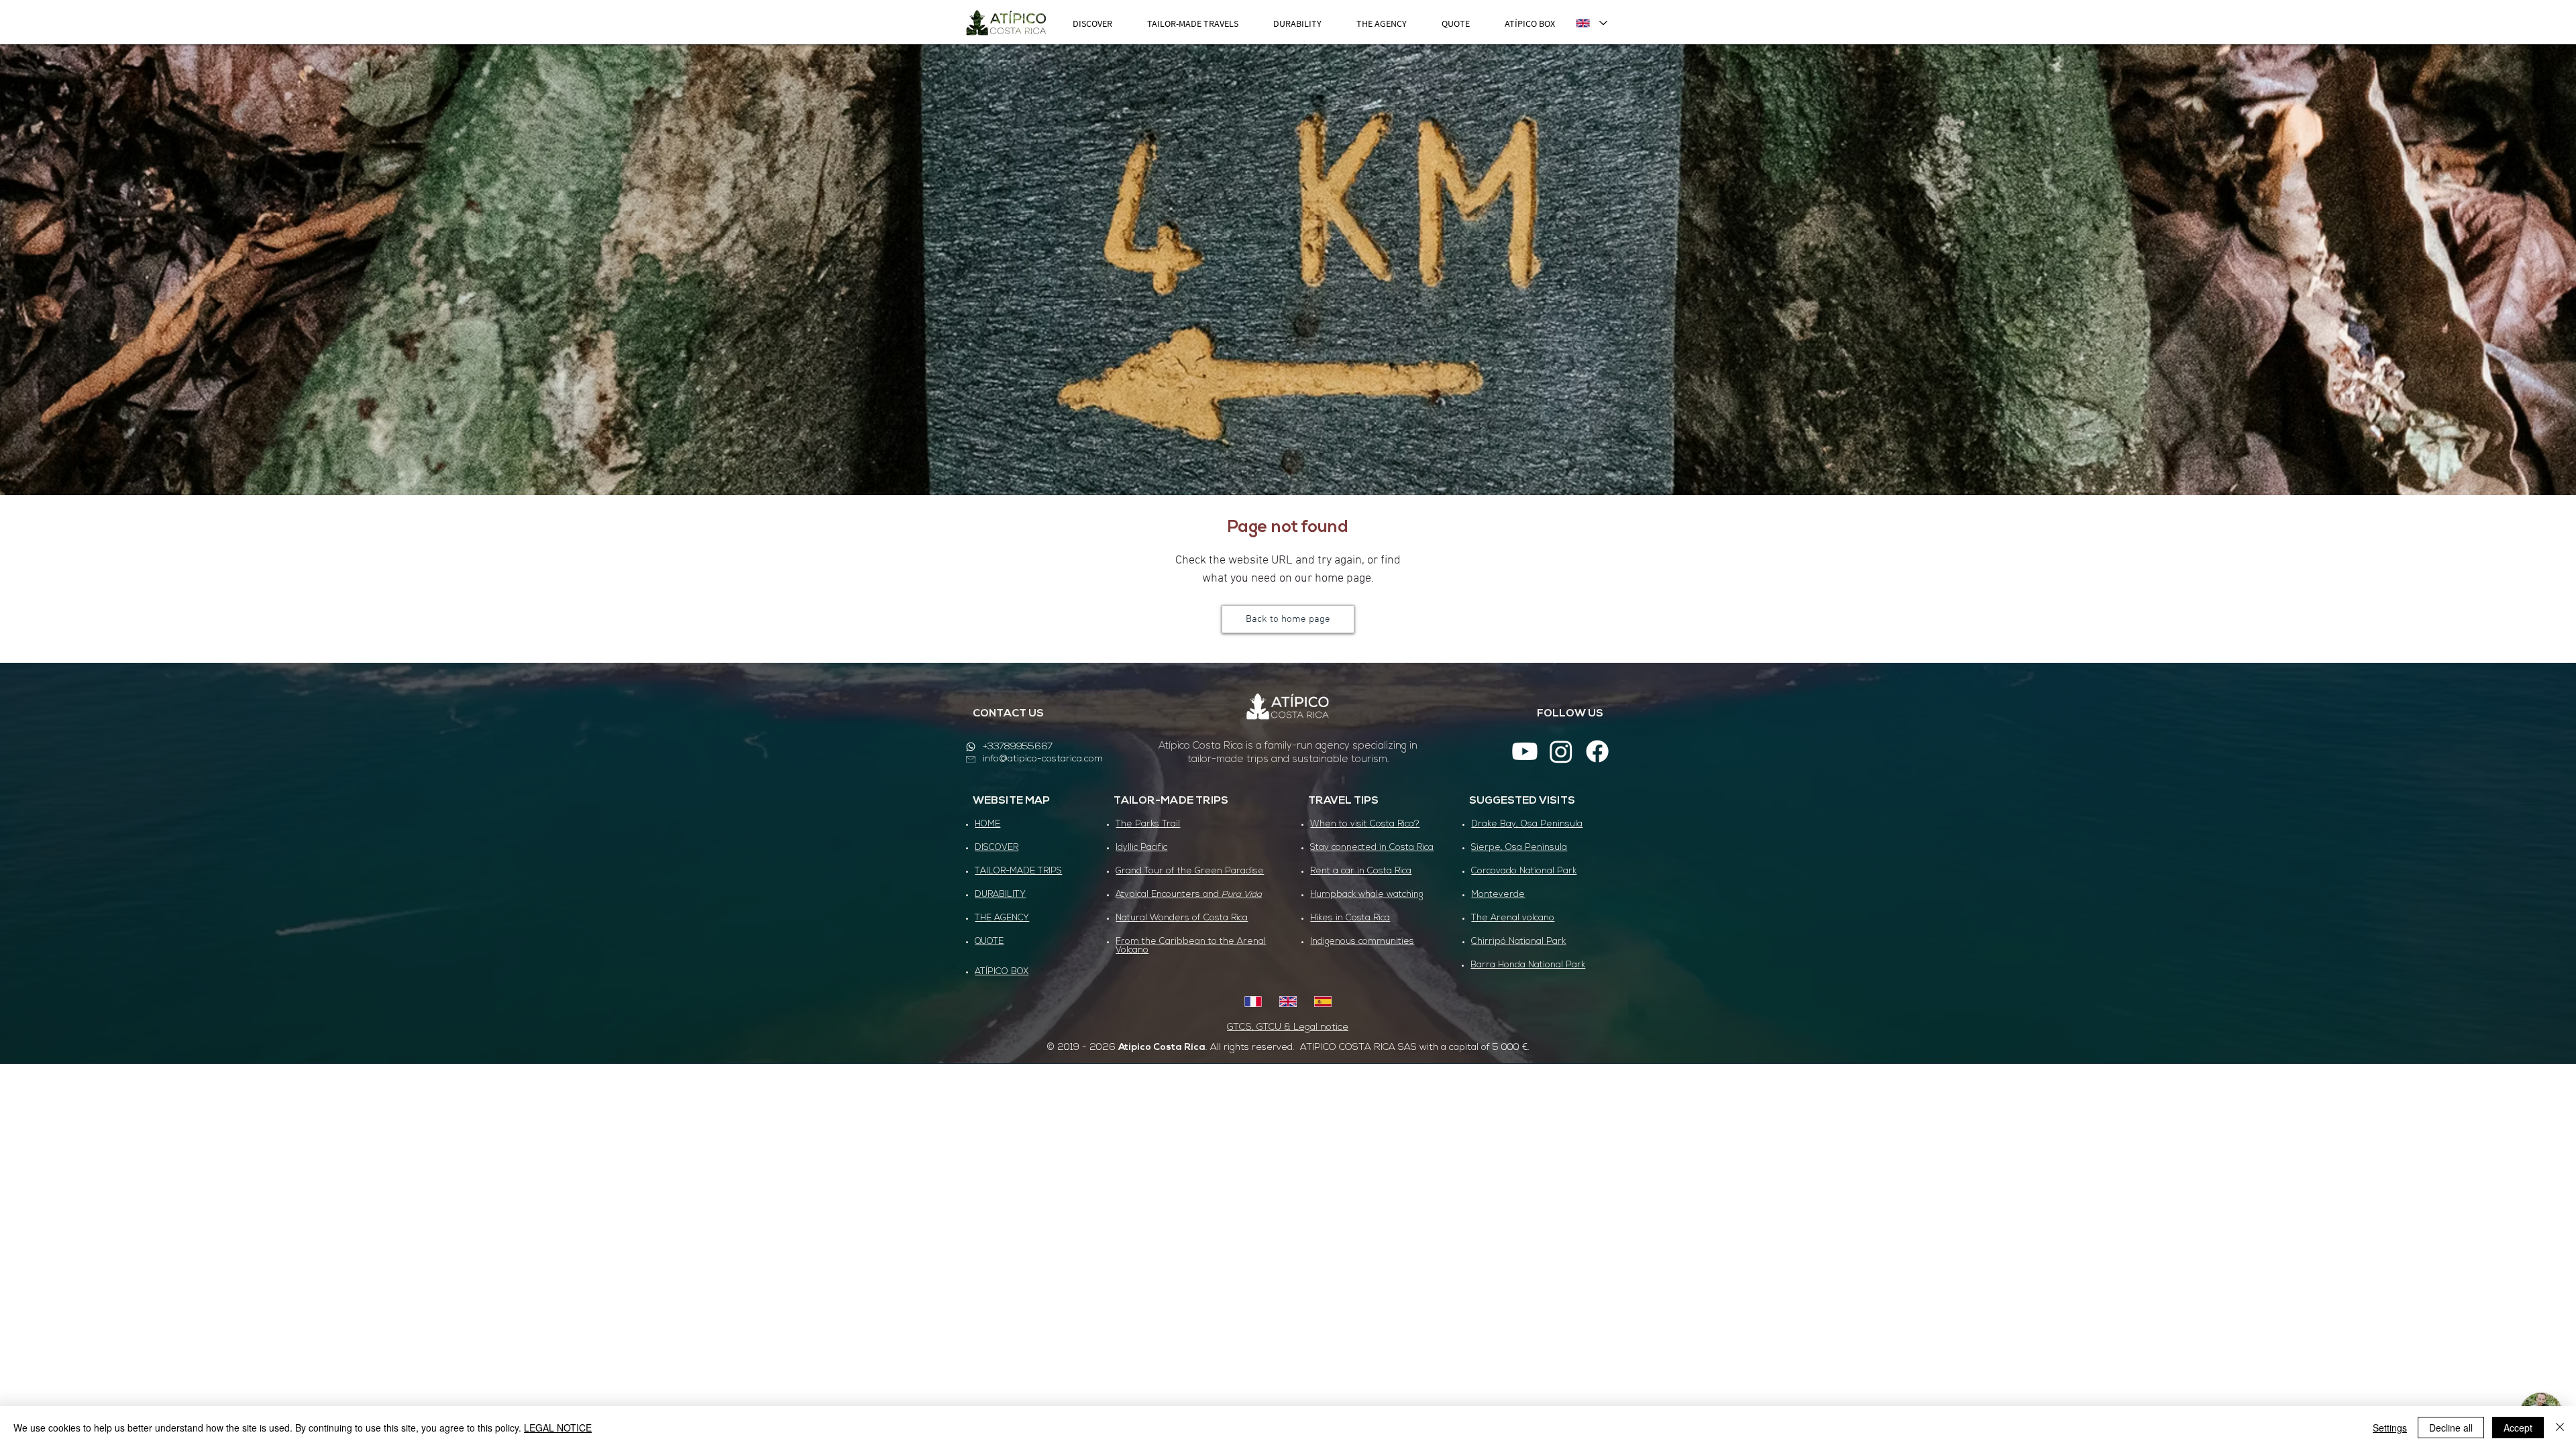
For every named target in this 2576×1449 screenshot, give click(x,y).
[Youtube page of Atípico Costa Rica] (1525, 751)
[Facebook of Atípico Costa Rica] (1597, 751)
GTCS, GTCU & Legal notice (1288, 1027)
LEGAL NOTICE (558, 1428)
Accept (2518, 1428)
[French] (1253, 1002)
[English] (1288, 1002)
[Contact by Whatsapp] (971, 747)
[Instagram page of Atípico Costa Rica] (1561, 751)
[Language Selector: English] (1591, 23)
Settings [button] (2390, 1428)
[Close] (2560, 1428)
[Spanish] (1322, 1002)
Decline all (2451, 1428)
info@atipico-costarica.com (1043, 759)
